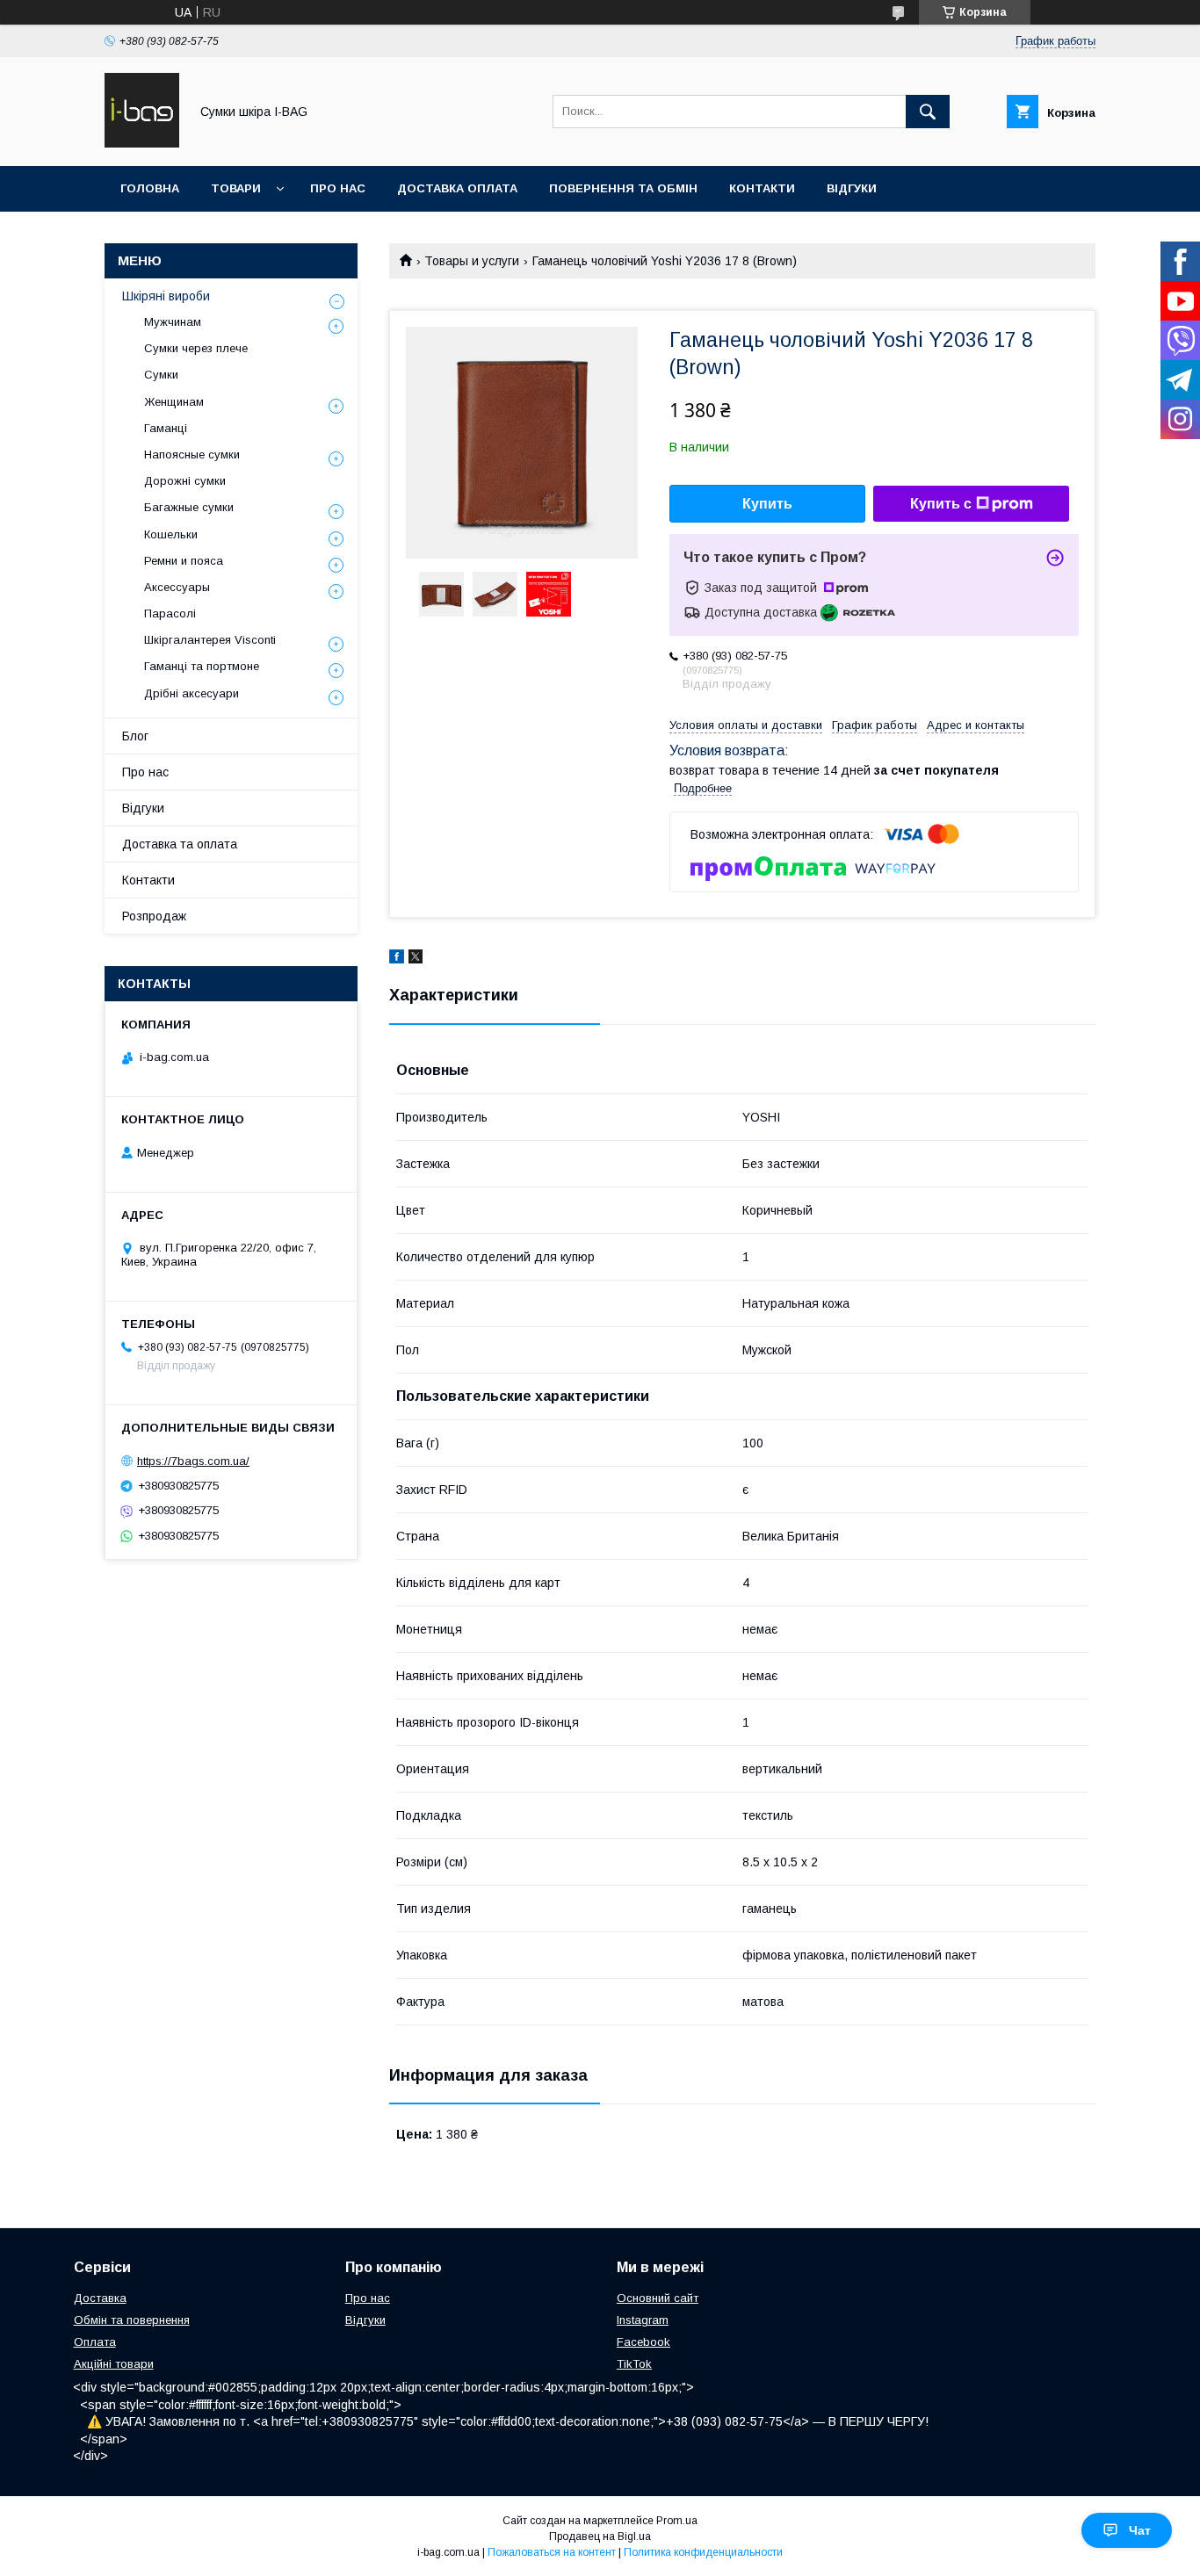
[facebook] (397, 959)
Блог (135, 736)
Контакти (762, 188)
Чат (1140, 2530)
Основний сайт (658, 2298)
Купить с (941, 504)
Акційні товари (114, 2364)
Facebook (643, 2342)
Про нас (338, 188)
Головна (150, 188)
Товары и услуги (472, 261)
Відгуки (852, 188)
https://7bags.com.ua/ (193, 1461)
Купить (767, 504)
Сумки (161, 375)
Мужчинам (173, 322)
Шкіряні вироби (166, 296)
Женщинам (174, 402)
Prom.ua (677, 2521)
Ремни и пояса (184, 561)
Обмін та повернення (132, 2320)
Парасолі (170, 613)
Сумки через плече (196, 348)
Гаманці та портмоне (202, 666)
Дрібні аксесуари (192, 693)
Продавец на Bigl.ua (600, 2536)
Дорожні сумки (185, 481)
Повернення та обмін (623, 188)
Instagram (643, 2320)
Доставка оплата (457, 188)
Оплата (95, 2342)
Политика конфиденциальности (703, 2552)
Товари (236, 188)
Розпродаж (154, 916)
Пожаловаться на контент (552, 2552)
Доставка (100, 2298)
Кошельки (171, 534)
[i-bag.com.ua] (142, 143)
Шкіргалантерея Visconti (210, 640)
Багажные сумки (189, 507)
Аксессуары (177, 587)
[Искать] (928, 112)
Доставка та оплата (180, 844)
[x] (416, 959)
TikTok (634, 2364)
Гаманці (166, 428)
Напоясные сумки (192, 455)
